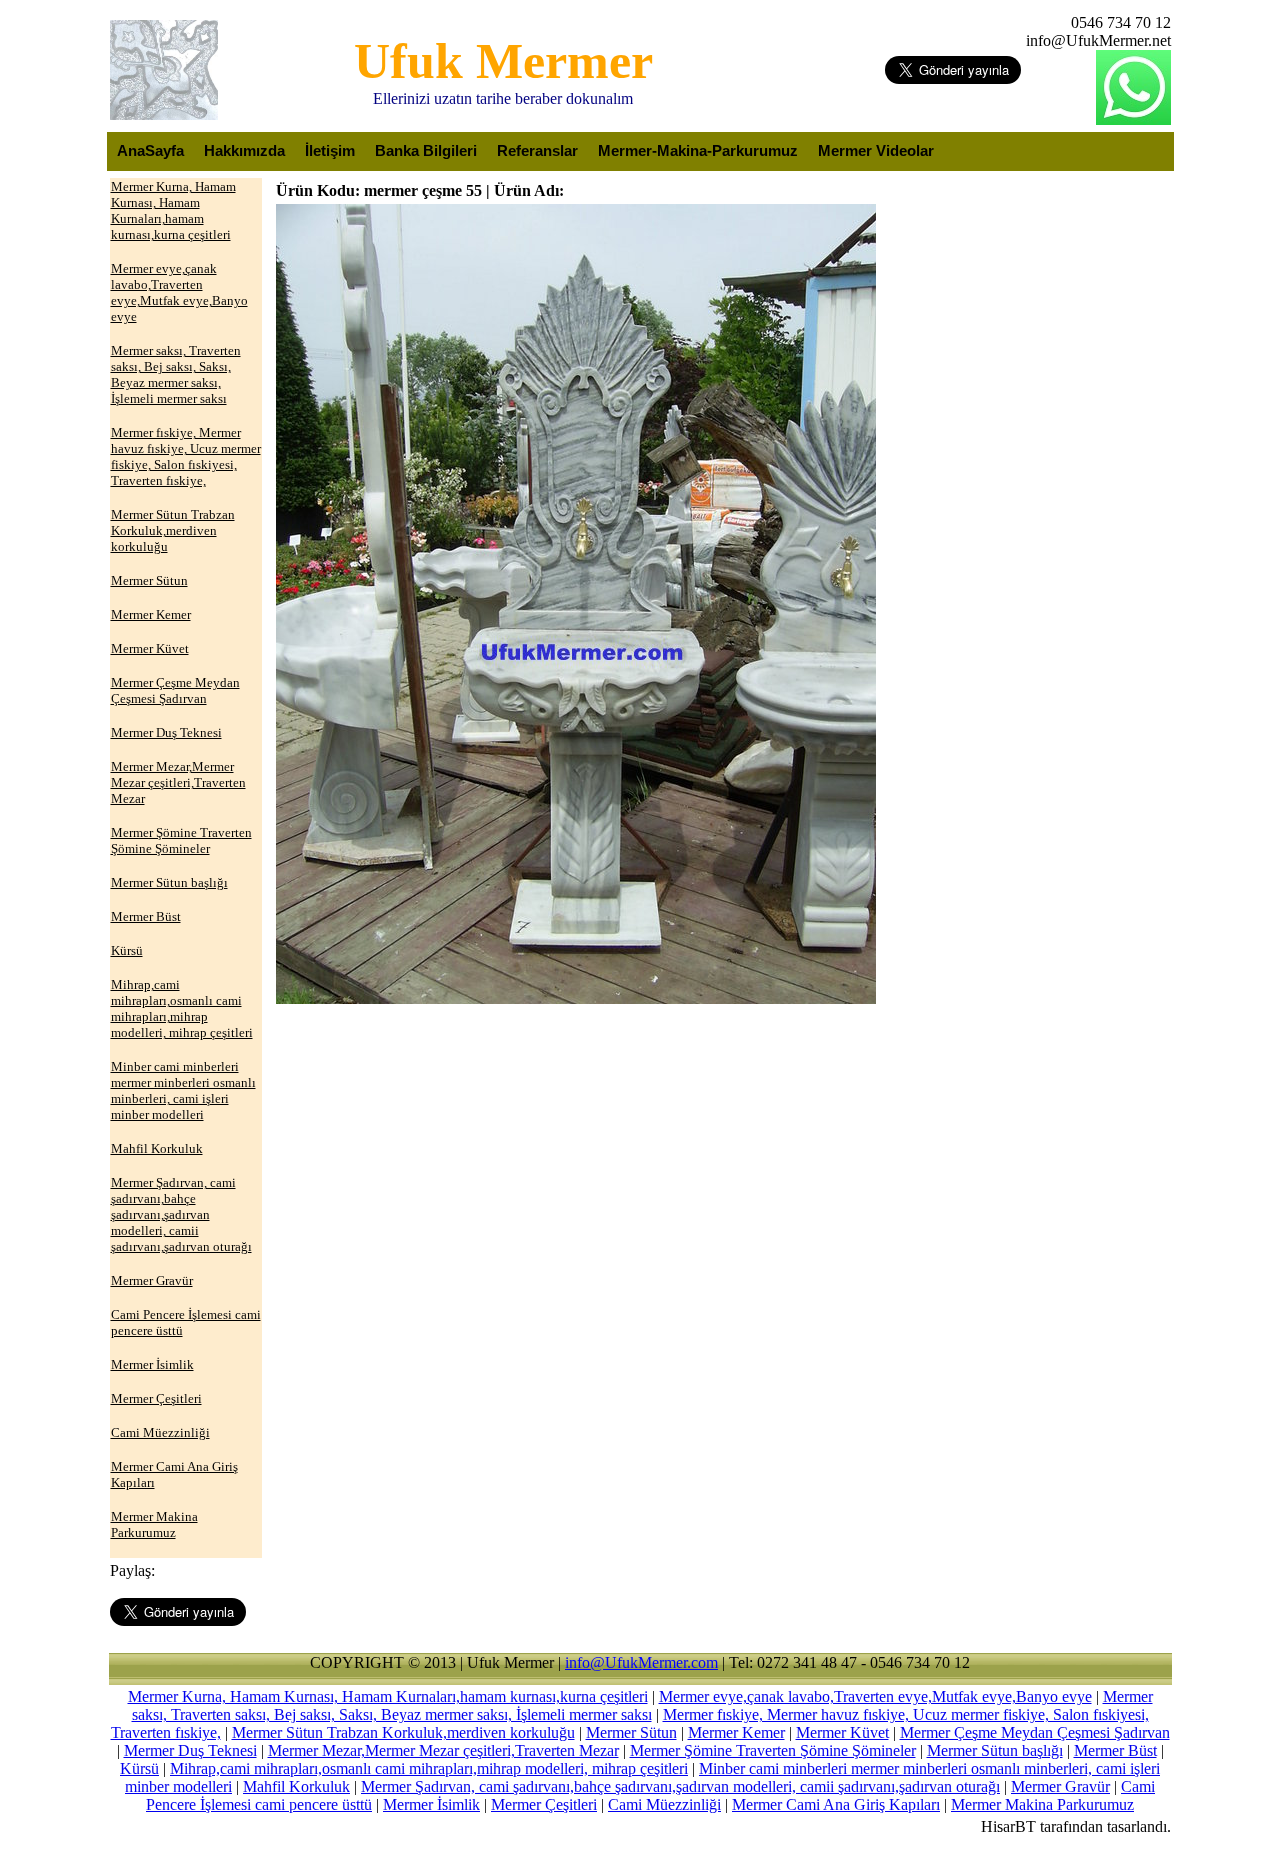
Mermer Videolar (876, 150)
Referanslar (537, 150)
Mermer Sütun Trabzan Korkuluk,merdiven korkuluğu (403, 1732)
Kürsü (139, 1768)
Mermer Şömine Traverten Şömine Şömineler (773, 1750)
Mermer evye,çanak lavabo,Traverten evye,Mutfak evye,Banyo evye (875, 1696)
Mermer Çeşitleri (544, 1804)
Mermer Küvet (842, 1732)
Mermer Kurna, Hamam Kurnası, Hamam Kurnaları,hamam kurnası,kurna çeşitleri (388, 1696)
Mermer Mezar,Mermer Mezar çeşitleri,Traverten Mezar (443, 1750)
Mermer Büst (1115, 1750)
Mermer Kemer (736, 1732)
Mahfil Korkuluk (296, 1786)
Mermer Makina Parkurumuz (1042, 1804)
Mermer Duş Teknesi (190, 1750)
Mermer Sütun (631, 1732)
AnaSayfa (150, 150)
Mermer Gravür (1060, 1786)
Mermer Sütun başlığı (995, 1750)
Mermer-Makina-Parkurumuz (698, 150)
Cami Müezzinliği (664, 1804)
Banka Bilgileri (426, 150)
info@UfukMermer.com (641, 1662)
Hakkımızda (244, 150)
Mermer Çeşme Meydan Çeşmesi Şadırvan (1035, 1732)
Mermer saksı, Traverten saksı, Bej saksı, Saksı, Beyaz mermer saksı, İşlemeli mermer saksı (642, 1705)
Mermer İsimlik (431, 1804)
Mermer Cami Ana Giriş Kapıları (836, 1804)
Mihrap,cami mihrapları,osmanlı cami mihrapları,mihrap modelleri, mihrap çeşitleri (429, 1768)
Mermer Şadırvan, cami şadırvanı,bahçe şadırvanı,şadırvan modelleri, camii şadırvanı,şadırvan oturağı (680, 1786)
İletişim (330, 150)
